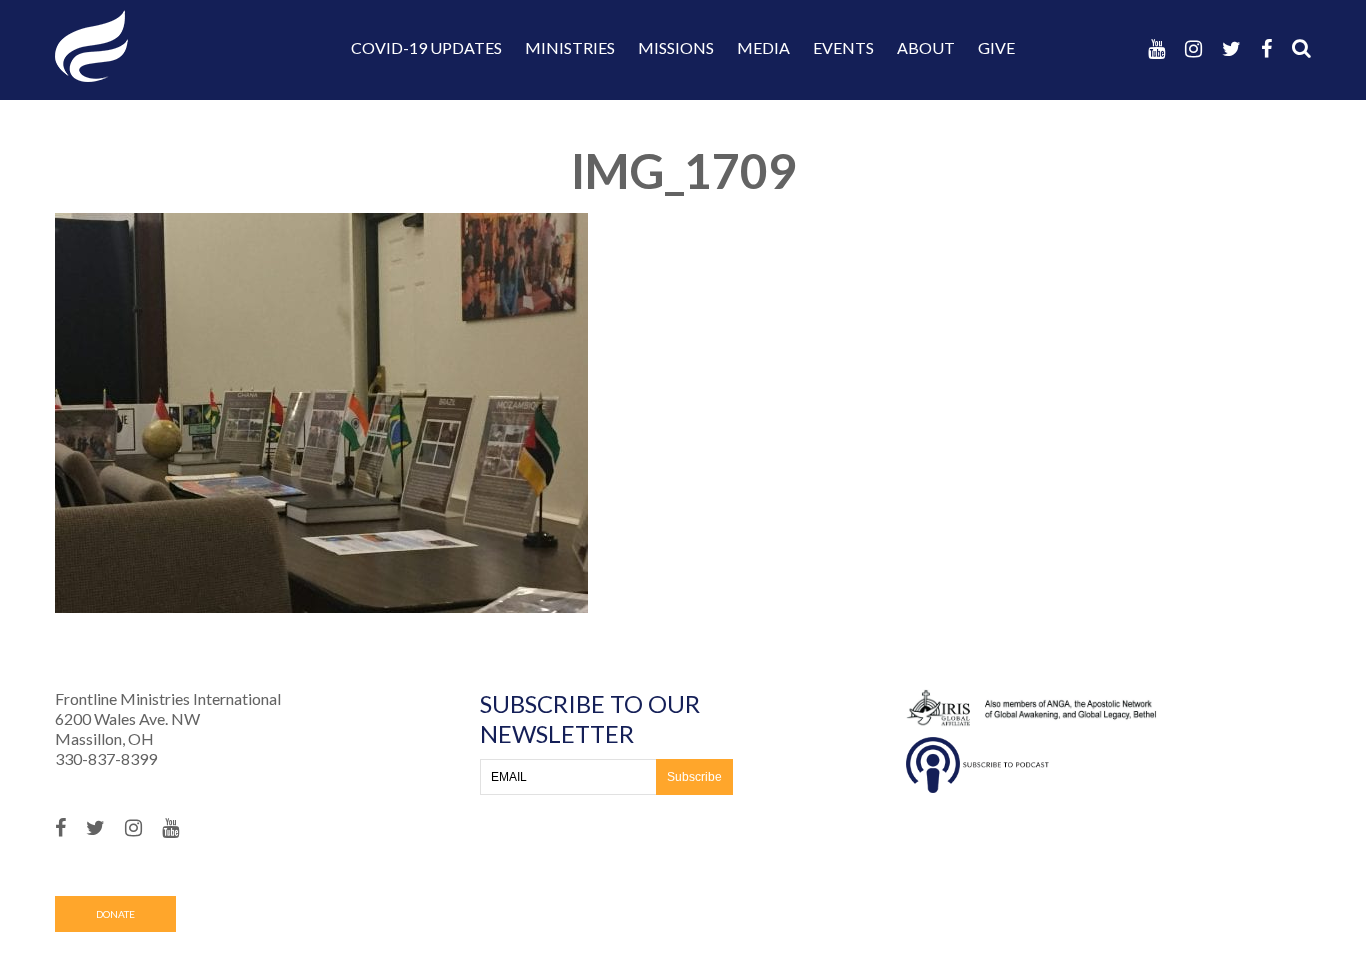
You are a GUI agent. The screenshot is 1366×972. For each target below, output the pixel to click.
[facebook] (1266, 48)
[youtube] (1156, 48)
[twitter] (1231, 48)
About (926, 47)
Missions (676, 47)
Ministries (570, 47)
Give (996, 47)
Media (763, 47)
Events (843, 47)
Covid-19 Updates (426, 47)
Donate (115, 914)
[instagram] (1193, 48)
